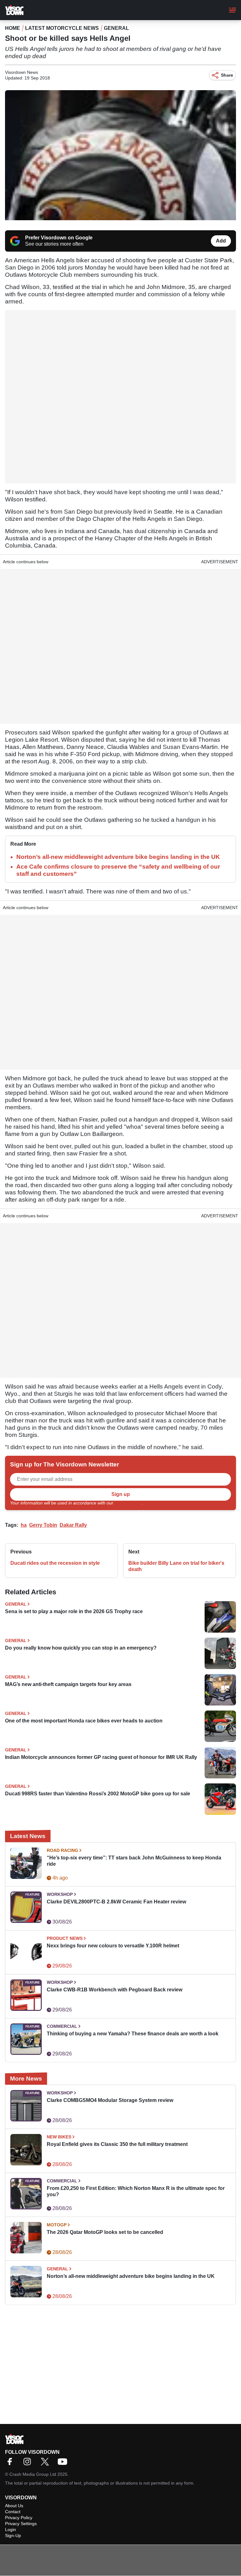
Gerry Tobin (43, 1525)
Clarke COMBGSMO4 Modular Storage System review (110, 2100)
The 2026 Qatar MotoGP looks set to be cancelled (105, 2232)
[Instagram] (29, 2464)
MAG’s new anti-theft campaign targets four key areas (68, 1684)
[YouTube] (64, 2464)
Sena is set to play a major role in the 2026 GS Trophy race (74, 1611)
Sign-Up (13, 2535)
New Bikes (59, 2137)
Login (11, 2530)
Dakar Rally (73, 1525)
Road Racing (62, 1850)
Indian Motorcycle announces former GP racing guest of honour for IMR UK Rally (101, 1757)
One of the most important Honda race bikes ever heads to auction (84, 1721)
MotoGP (57, 2225)
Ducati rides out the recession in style (55, 1563)
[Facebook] (11, 2464)
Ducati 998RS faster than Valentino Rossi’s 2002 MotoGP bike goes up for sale (98, 1794)
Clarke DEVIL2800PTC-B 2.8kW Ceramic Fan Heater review (116, 1902)
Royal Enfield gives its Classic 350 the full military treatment (117, 2144)
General (116, 28)
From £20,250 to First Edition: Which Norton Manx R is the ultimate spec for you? (136, 2191)
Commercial (62, 2026)
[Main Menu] (233, 10)
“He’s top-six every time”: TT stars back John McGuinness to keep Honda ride (134, 1861)
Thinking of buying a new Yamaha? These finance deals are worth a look (133, 2034)
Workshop (60, 1894)
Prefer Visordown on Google (59, 238)
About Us (14, 2506)
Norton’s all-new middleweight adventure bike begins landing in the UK (118, 857)
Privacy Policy (128, 1503)
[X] (46, 2464)
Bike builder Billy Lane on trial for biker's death (176, 1566)
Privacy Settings (21, 2524)
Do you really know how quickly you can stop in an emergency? (81, 1648)
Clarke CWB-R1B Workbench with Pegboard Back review (115, 1990)
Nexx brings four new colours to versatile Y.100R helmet (113, 1946)
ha (24, 1525)
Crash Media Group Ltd (33, 2474)
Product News (65, 1938)
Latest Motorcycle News (62, 28)
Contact (13, 2512)
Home (13, 28)
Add (221, 241)
